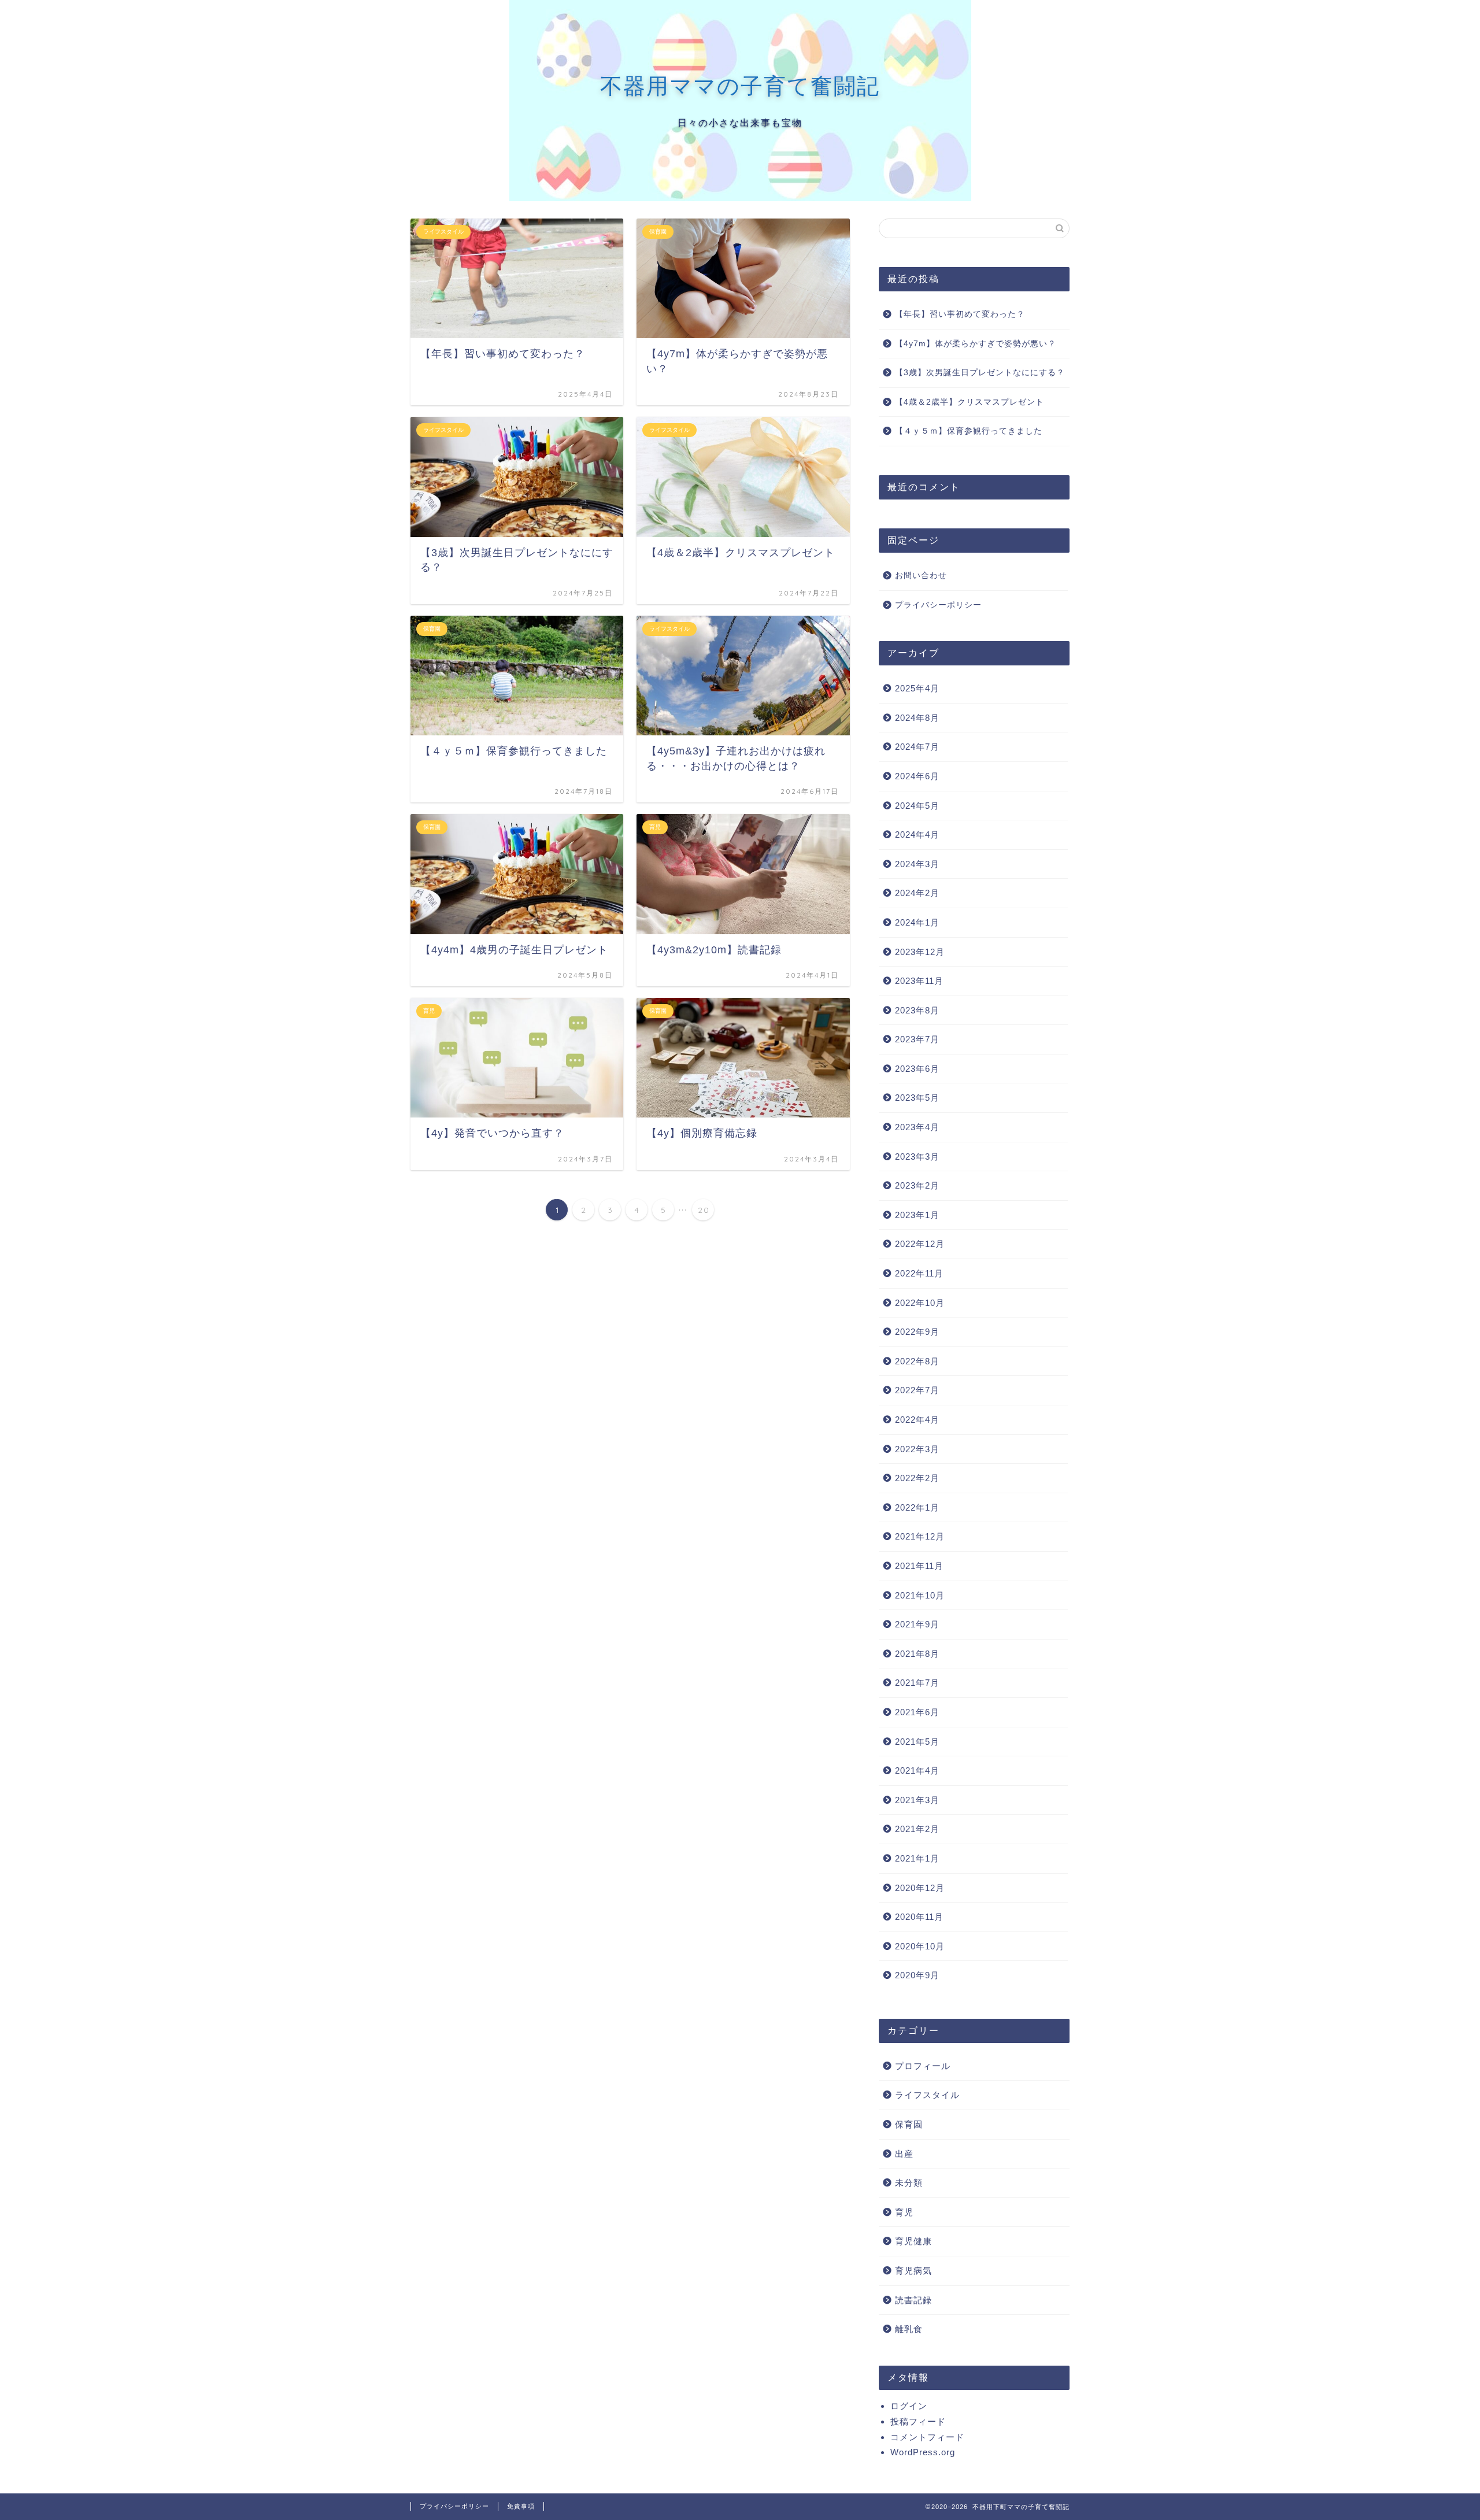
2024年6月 (917, 776)
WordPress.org (923, 2452)
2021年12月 (920, 1536)
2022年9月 (917, 1332)
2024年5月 (917, 806)
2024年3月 (917, 864)
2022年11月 (919, 1273)
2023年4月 (917, 1127)
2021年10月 (920, 1595)
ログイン (909, 2406)
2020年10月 (920, 1946)
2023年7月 (917, 1039)
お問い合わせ (921, 576)
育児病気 (913, 2271)
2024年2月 (917, 893)
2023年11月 (919, 981)
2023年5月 (917, 1098)
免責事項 (521, 2506)
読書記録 (913, 2300)
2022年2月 (917, 1478)
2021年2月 (917, 1829)
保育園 (909, 2124)
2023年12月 (920, 952)
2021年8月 (917, 1654)
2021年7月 (917, 1683)
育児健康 (913, 2241)
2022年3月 (917, 1449)
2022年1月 (917, 1507)
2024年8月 (917, 718)
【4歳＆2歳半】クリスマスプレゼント (970, 402)
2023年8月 (917, 1010)
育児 (904, 2212)
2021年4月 (917, 1770)
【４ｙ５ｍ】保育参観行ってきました (969, 431)
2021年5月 (917, 1742)
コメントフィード (927, 2437)
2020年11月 (919, 1917)
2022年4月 (917, 1420)
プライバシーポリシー (938, 605)
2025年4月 (917, 688)
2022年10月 (920, 1303)
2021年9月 (917, 1624)
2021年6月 (917, 1712)
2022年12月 (920, 1244)
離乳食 (909, 2329)
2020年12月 (920, 1888)
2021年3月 (917, 1800)
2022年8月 (917, 1361)
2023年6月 (917, 1069)
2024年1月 (917, 922)
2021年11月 (919, 1566)
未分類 (909, 2183)
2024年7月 (917, 747)
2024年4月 (917, 835)
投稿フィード (918, 2421)
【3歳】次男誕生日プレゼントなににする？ (980, 373)
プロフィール (923, 2066)
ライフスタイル (927, 2095)
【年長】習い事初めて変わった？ (960, 314)
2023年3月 (917, 1157)
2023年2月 (917, 1185)
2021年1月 (917, 1858)
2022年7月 (917, 1390)
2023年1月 (917, 1215)
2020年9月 (917, 1975)
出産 (904, 2154)
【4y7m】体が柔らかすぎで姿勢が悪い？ (976, 344)
